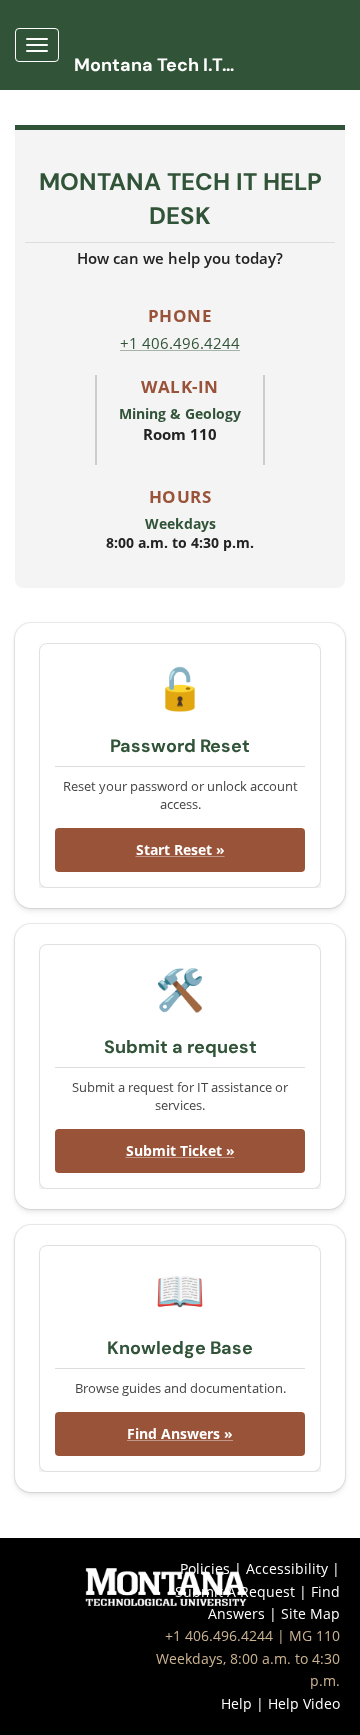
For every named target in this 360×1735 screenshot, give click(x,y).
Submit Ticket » (180, 1150)
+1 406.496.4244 (180, 343)
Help (236, 1703)
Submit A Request (235, 1591)
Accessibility (287, 1568)
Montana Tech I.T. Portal (161, 65)
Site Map (310, 1613)
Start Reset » (180, 849)
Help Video (304, 1703)
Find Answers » (180, 1433)
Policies (205, 1568)
